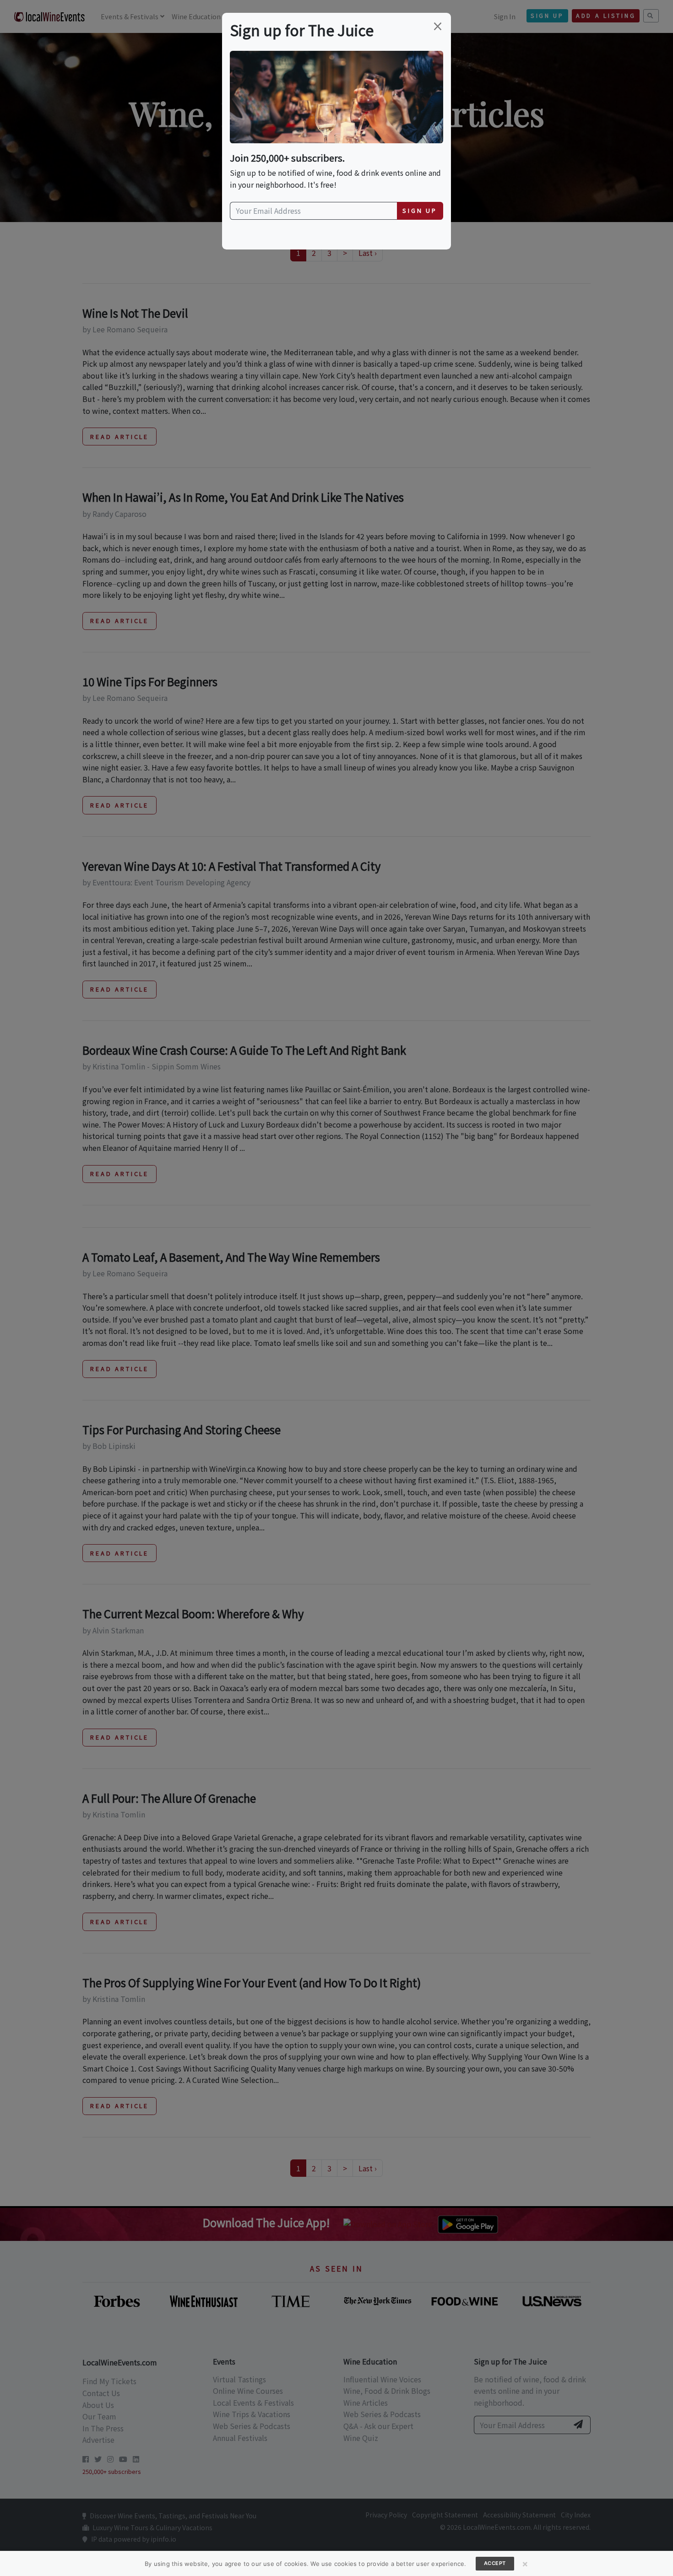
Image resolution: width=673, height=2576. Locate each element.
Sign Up (420, 210)
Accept (495, 2563)
